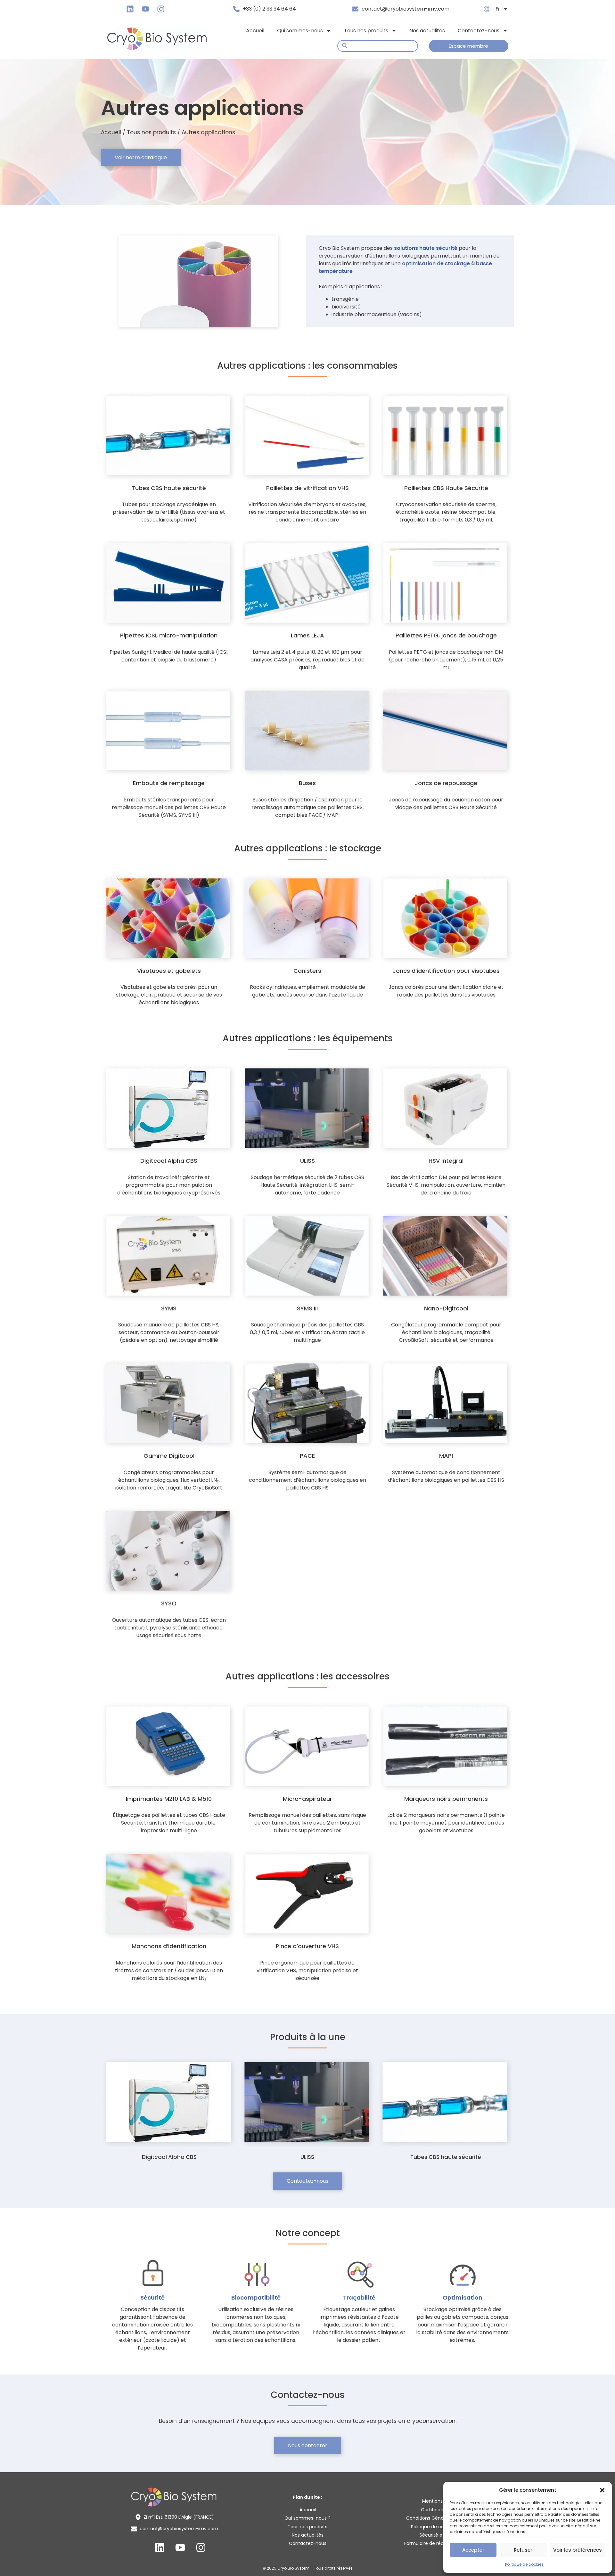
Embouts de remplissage (169, 783)
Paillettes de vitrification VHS (307, 488)
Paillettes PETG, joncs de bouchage (446, 635)
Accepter (473, 2550)
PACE (307, 1456)
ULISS (307, 1161)
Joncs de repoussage (446, 783)
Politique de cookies (524, 2564)
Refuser (523, 2550)
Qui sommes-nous (300, 31)
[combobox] (378, 46)
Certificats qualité (441, 2510)
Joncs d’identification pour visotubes (446, 971)
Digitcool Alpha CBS (169, 1161)
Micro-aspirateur (307, 1799)
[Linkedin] (130, 9)
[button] (602, 2490)
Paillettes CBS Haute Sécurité (446, 488)
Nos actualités (427, 31)
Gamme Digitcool (169, 1456)
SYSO (169, 1603)
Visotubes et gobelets (169, 971)
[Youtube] (145, 9)
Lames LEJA (307, 635)
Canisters (307, 971)
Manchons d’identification (169, 1946)
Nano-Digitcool (446, 1308)
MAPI (446, 1456)
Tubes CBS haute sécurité (169, 488)
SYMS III (307, 1308)
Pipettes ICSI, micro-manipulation (169, 635)
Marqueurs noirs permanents (446, 1799)
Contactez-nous (479, 31)
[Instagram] (161, 9)
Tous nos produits (366, 31)
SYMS (169, 1308)
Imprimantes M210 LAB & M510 (169, 1799)
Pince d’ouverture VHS (307, 1946)
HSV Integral (446, 1161)
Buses (307, 783)
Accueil (255, 31)
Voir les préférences (578, 2550)
